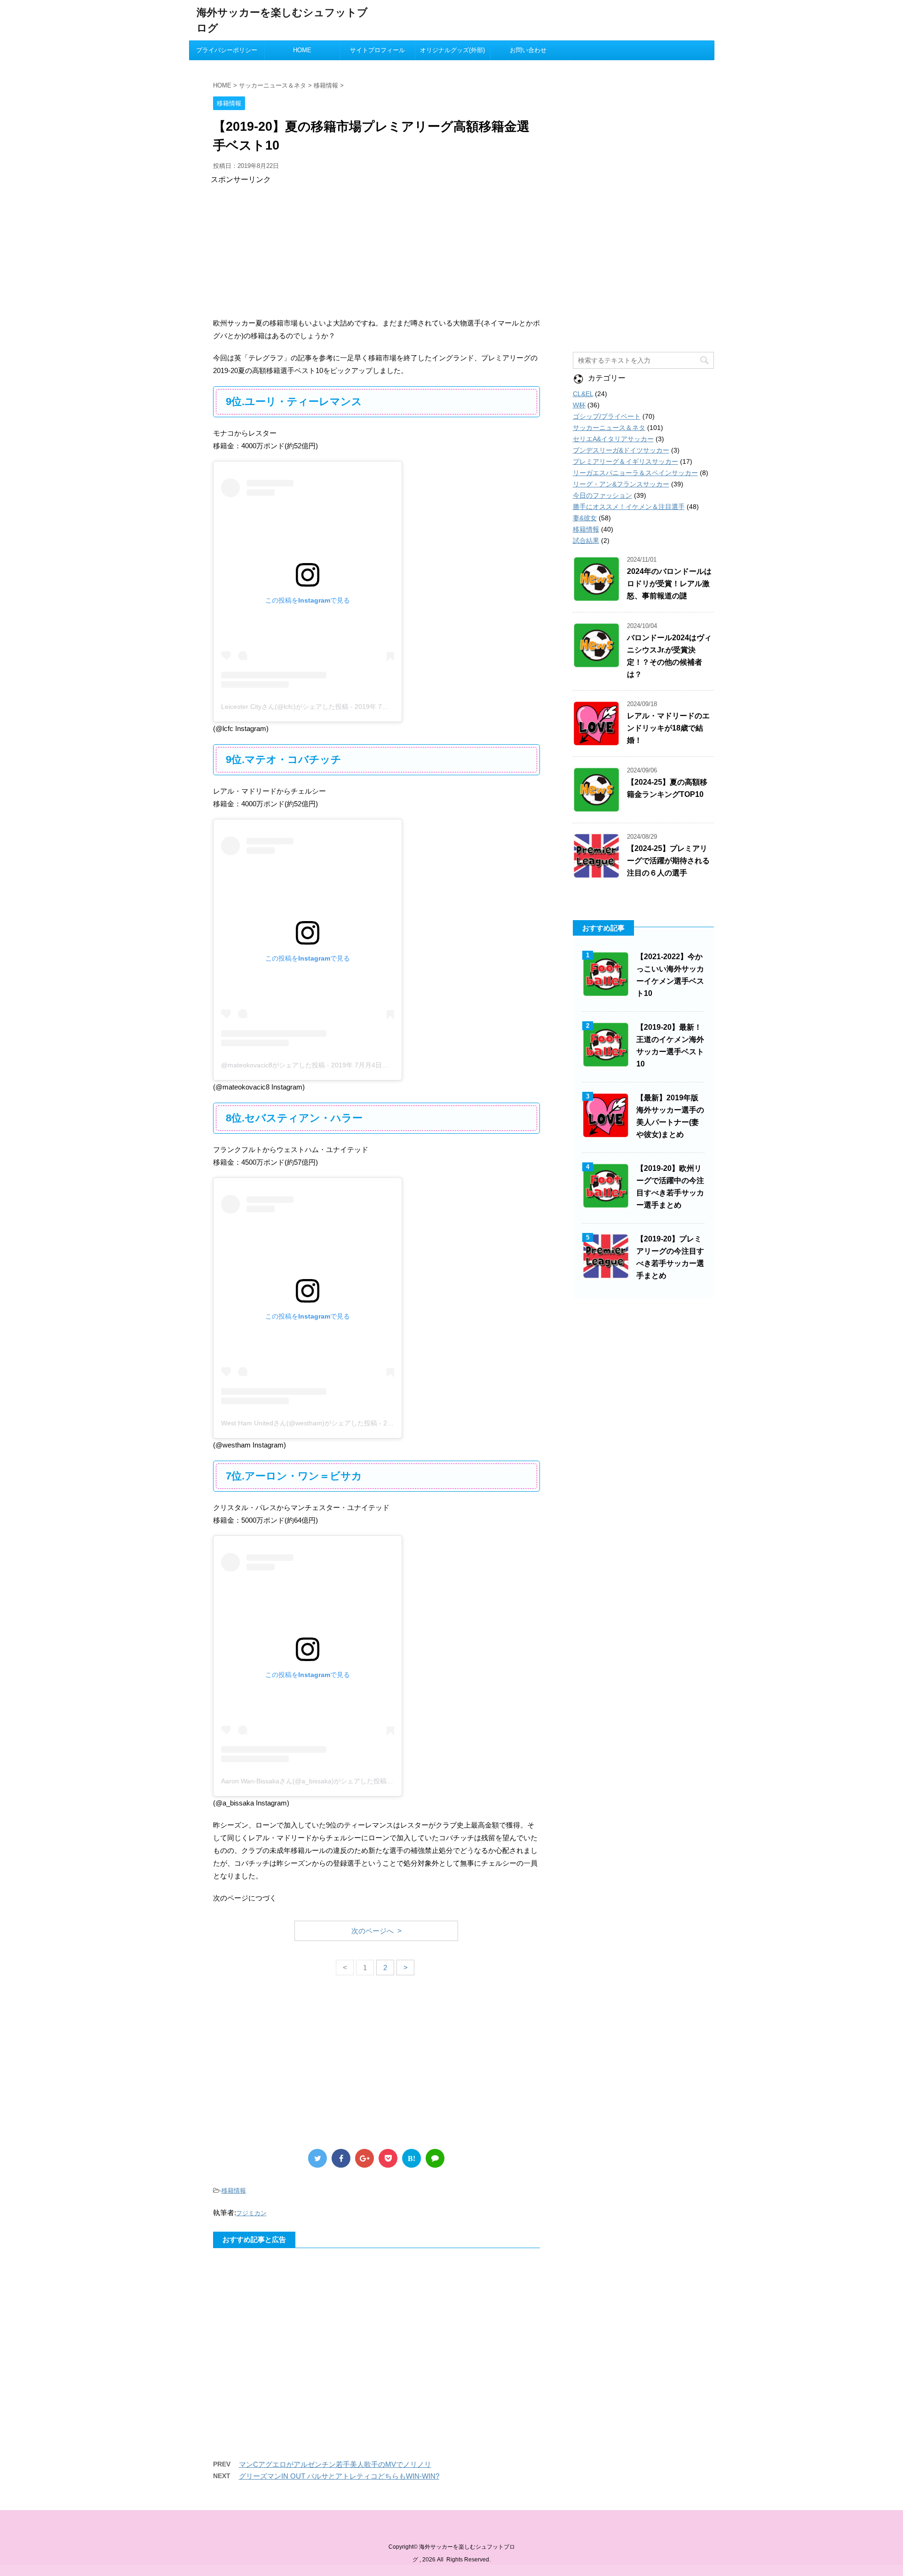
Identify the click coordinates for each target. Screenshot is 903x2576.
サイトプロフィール (377, 50)
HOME (302, 50)
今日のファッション (602, 495)
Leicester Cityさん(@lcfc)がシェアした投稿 (285, 707)
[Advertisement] (376, 251)
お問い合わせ (528, 50)
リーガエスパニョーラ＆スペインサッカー (635, 473)
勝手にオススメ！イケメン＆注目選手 (629, 507)
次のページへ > (376, 1931)
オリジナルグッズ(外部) (452, 50)
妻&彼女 (585, 518)
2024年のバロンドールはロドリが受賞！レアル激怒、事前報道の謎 (669, 584)
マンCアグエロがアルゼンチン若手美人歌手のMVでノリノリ (335, 2464)
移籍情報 (234, 2190)
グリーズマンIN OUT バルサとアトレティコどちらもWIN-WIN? (339, 2476)
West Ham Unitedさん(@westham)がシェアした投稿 (299, 1423)
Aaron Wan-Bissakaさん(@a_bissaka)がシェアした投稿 (304, 1781)
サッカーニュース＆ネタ (609, 428)
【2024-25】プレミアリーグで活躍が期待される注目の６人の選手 (668, 861)
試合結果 (586, 541)
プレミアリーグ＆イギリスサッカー (626, 461)
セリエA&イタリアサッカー (613, 439)
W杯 (579, 405)
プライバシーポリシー (227, 50)
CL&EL (583, 394)
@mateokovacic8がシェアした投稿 (273, 1065)
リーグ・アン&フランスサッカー (621, 484)
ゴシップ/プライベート (607, 416)
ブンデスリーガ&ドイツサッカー (621, 450)
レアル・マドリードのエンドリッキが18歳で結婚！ (668, 728)
